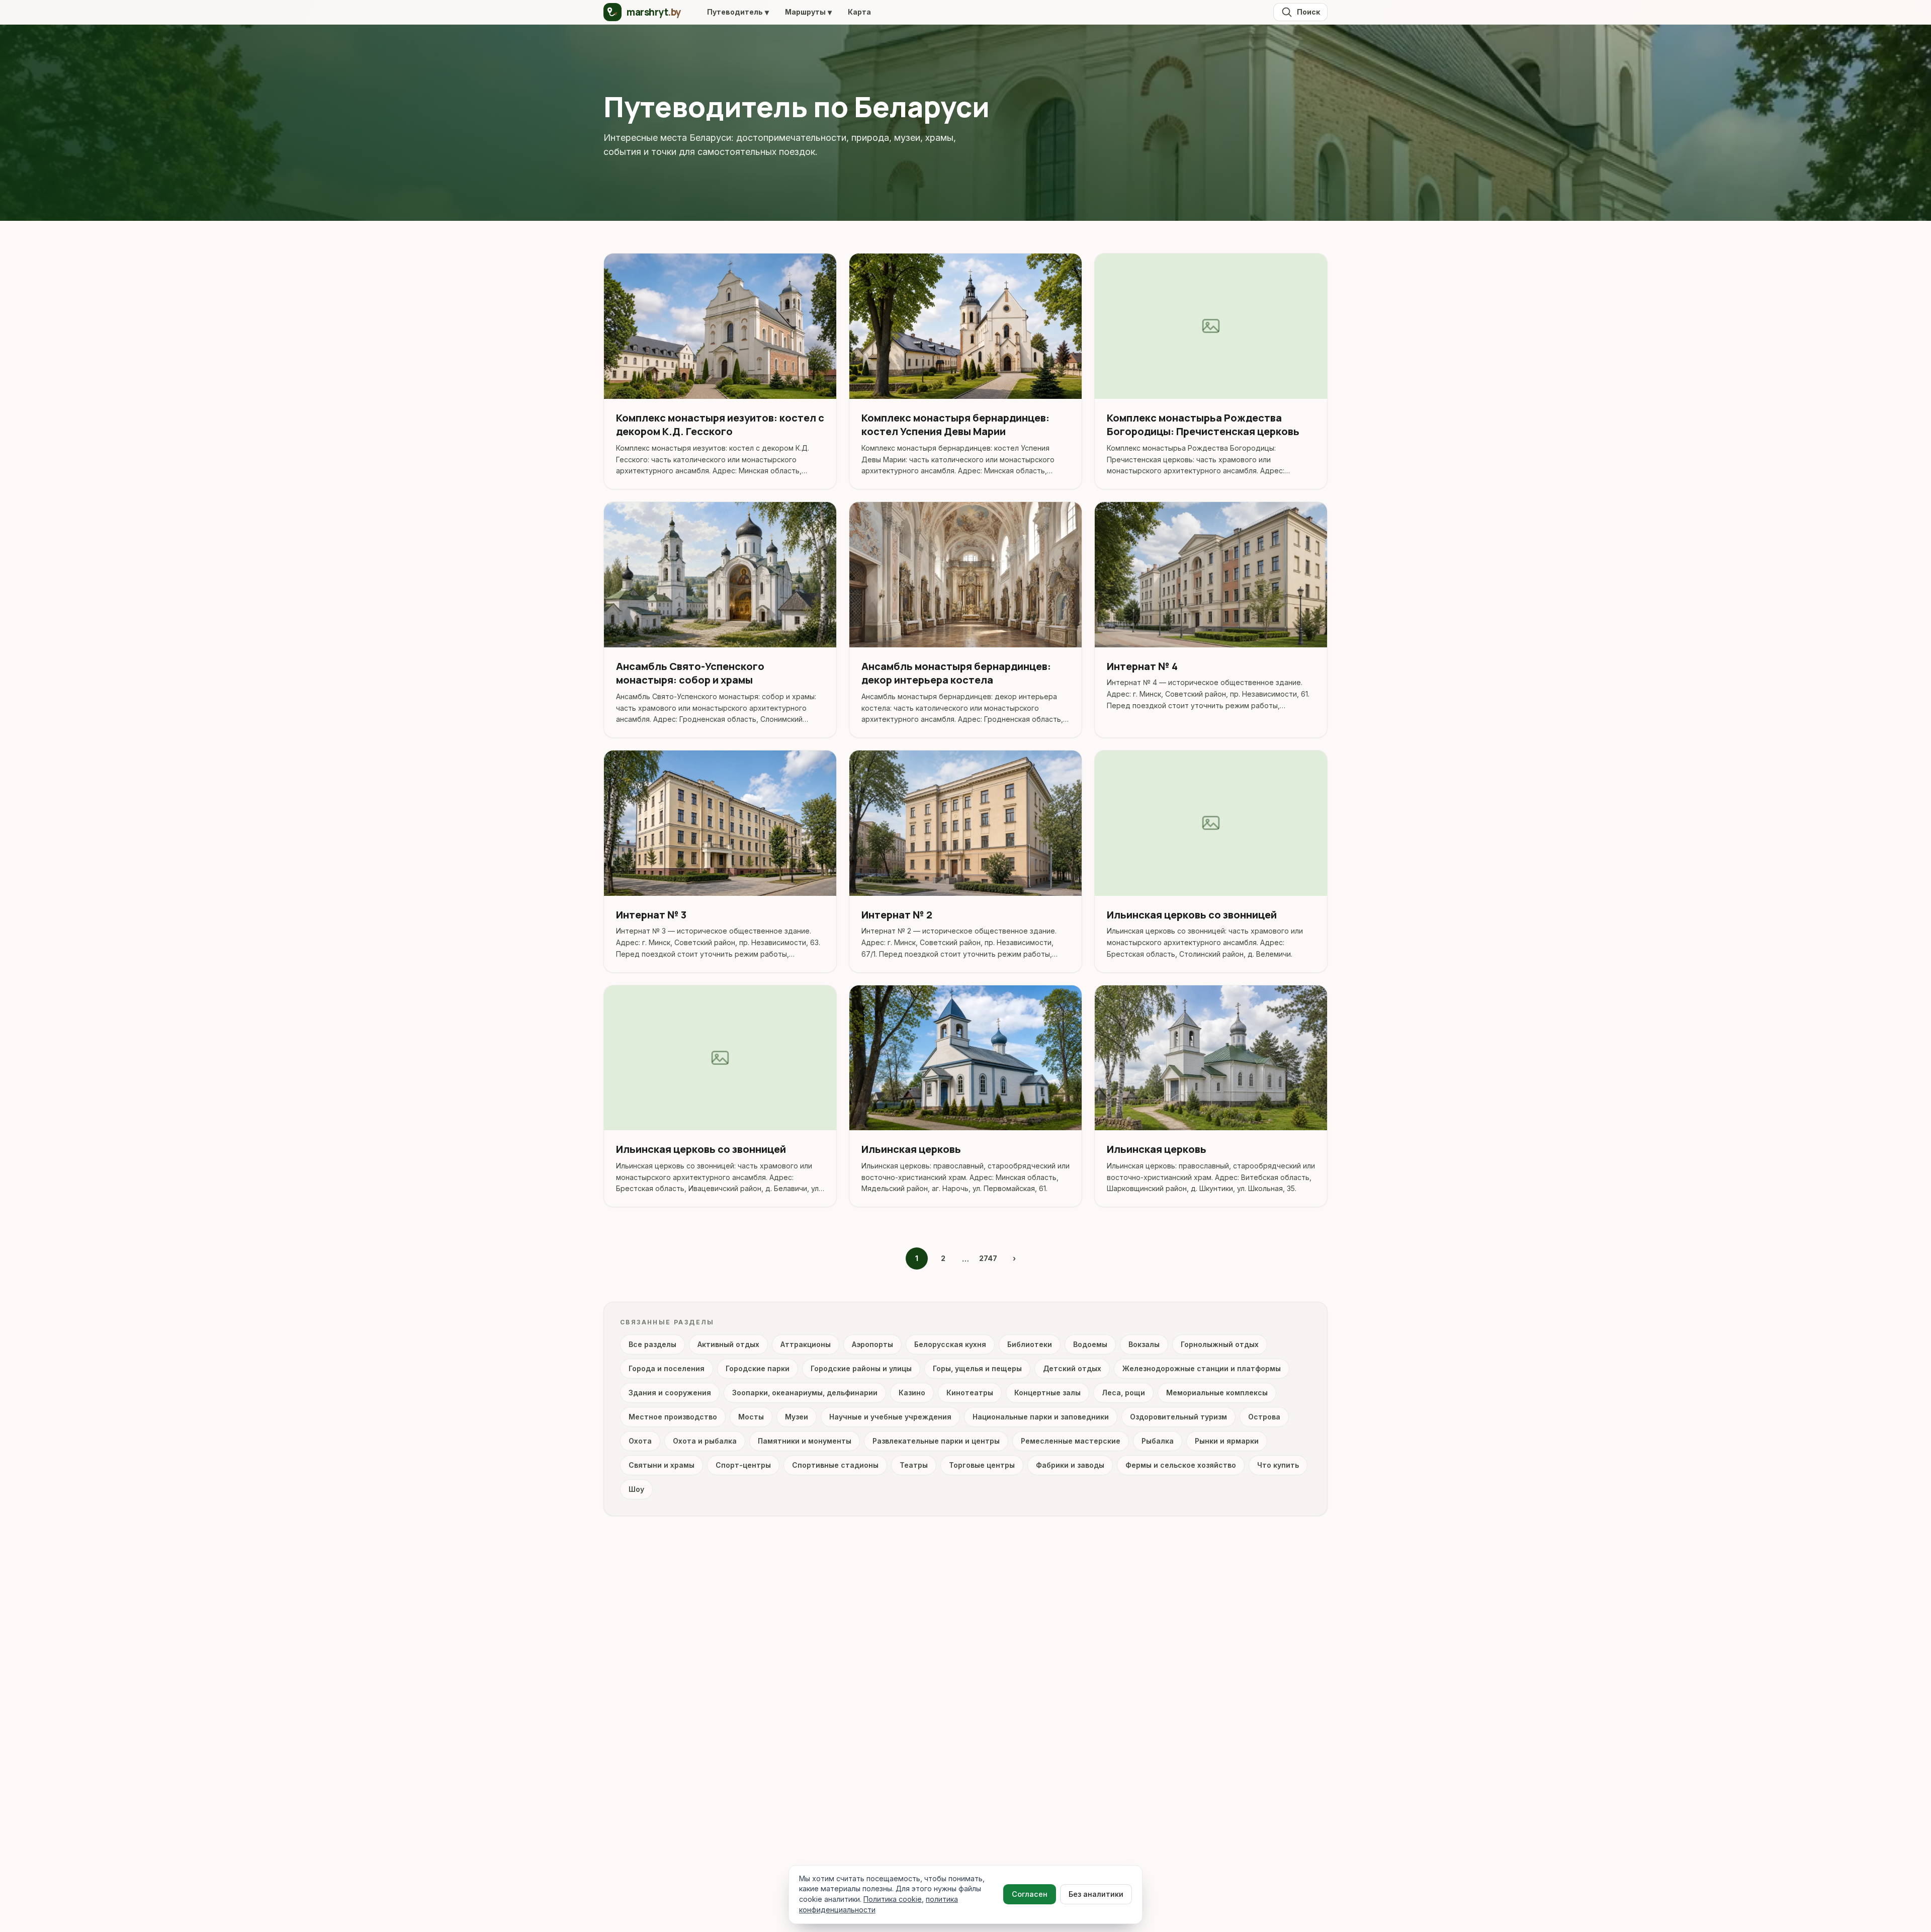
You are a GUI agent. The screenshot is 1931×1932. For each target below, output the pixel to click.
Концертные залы (1047, 1393)
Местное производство (673, 1417)
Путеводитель (738, 12)
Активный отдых (728, 1344)
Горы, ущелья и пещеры (977, 1368)
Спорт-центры (743, 1465)
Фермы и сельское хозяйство (1181, 1465)
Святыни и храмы (662, 1465)
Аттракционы (806, 1344)
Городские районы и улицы (861, 1368)
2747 (988, 1258)
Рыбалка (1158, 1441)
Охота (640, 1441)
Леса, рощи (1123, 1393)
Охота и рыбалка (705, 1441)
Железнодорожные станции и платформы (1202, 1368)
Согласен (1030, 1894)
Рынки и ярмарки (1227, 1441)
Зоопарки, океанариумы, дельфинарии (805, 1393)
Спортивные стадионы (835, 1465)
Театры (914, 1465)
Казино (912, 1393)
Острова (1264, 1417)
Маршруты (808, 12)
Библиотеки (1030, 1344)
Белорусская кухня (950, 1344)
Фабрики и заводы (1070, 1465)
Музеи (797, 1417)
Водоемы (1090, 1344)
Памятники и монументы (805, 1441)
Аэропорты (872, 1344)
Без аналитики (1096, 1894)
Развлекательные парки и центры (936, 1441)
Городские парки (758, 1368)
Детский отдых (1072, 1368)
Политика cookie (893, 1899)
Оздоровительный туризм (1178, 1417)
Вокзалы (1144, 1344)
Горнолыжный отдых (1220, 1344)
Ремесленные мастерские (1071, 1441)
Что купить (1278, 1465)
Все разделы (652, 1344)
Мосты (751, 1417)
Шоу (636, 1489)
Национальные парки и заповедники (1041, 1417)
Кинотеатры (970, 1393)
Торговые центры (982, 1465)
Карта (859, 12)
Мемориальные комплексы (1217, 1393)
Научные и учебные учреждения (890, 1417)
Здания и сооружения (670, 1393)
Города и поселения (667, 1368)
